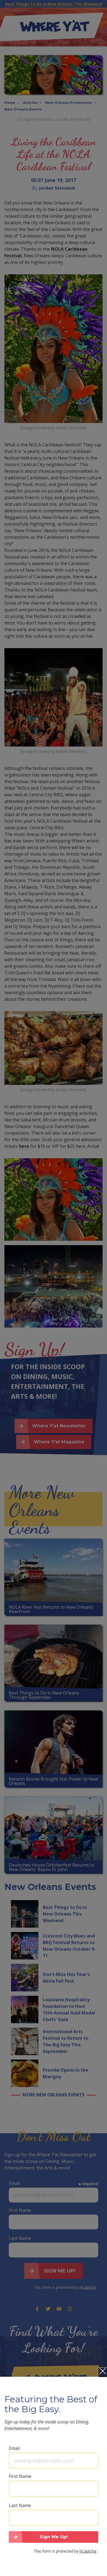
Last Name (20, 2505)
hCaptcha (88, 2551)
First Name (20, 2476)
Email (14, 2448)
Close (103, 2372)
